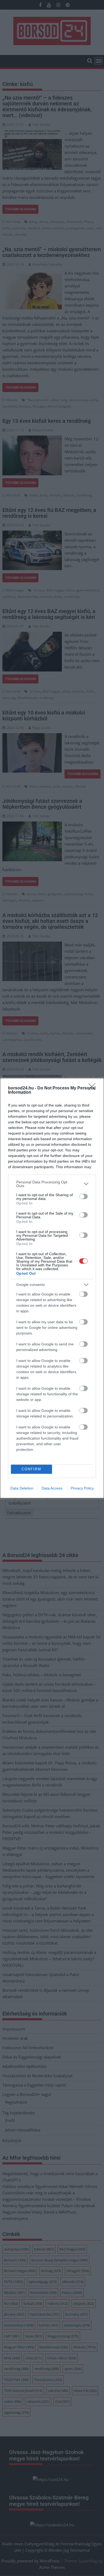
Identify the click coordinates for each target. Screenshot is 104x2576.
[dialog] (52, 1288)
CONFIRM (31, 1469)
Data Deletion (22, 1488)
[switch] (83, 1196)
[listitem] (52, 1184)
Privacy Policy (82, 1488)
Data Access (52, 1488)
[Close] (94, 1088)
